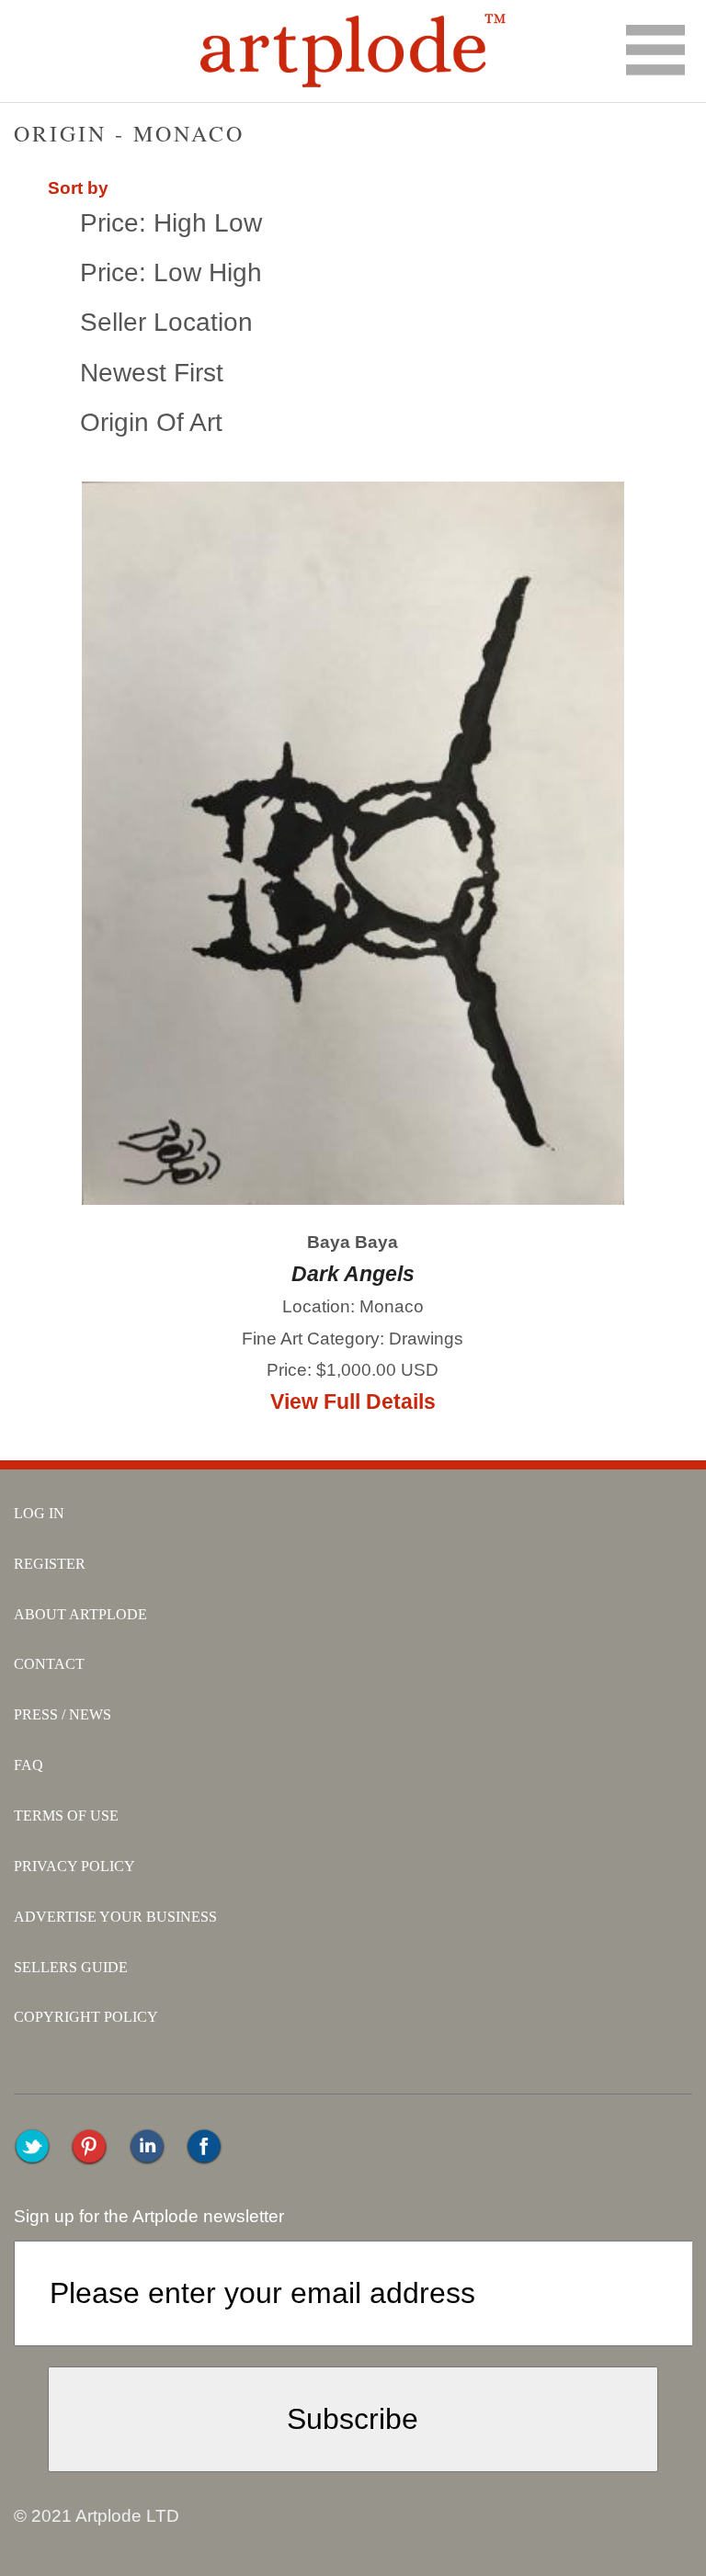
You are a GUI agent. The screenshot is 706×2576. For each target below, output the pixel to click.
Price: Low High (171, 272)
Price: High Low (171, 223)
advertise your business (115, 1917)
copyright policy (86, 2017)
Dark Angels (353, 1274)
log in (39, 1513)
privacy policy (74, 1866)
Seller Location (166, 322)
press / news (63, 1714)
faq (28, 1765)
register (50, 1564)
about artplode (80, 1614)
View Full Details (353, 1401)
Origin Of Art (151, 422)
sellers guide (71, 1967)
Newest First (152, 373)
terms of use (66, 1816)
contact (49, 1664)
